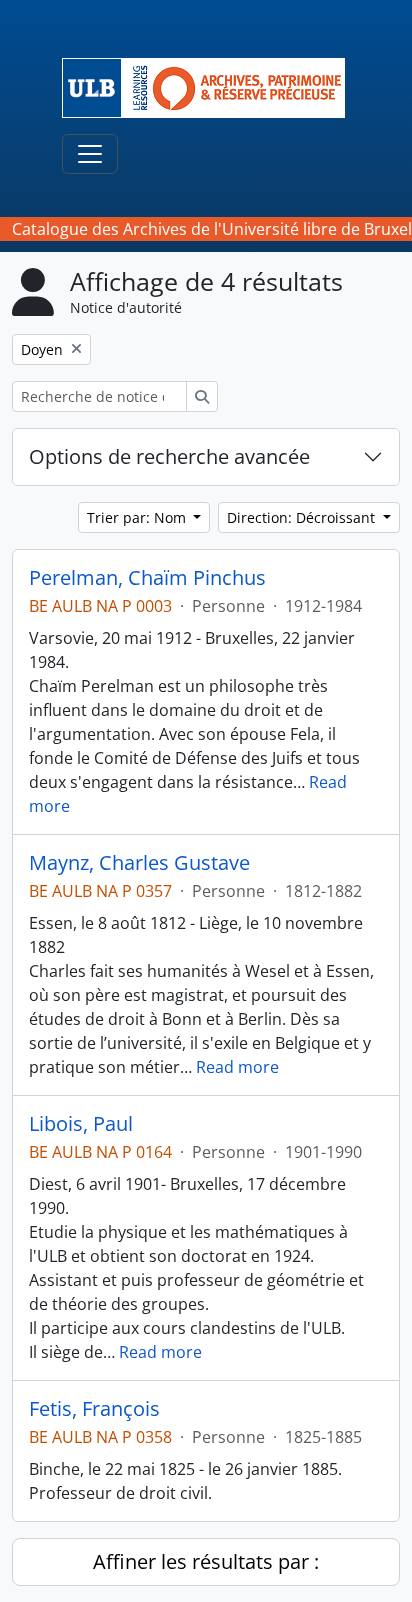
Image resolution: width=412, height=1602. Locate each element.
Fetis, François (94, 1409)
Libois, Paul (81, 1124)
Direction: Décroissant (303, 517)
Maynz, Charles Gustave (139, 863)
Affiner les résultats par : (206, 1561)
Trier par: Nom (138, 517)
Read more (237, 1067)
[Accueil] (211, 88)
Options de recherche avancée (169, 456)
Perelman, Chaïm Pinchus (147, 578)
